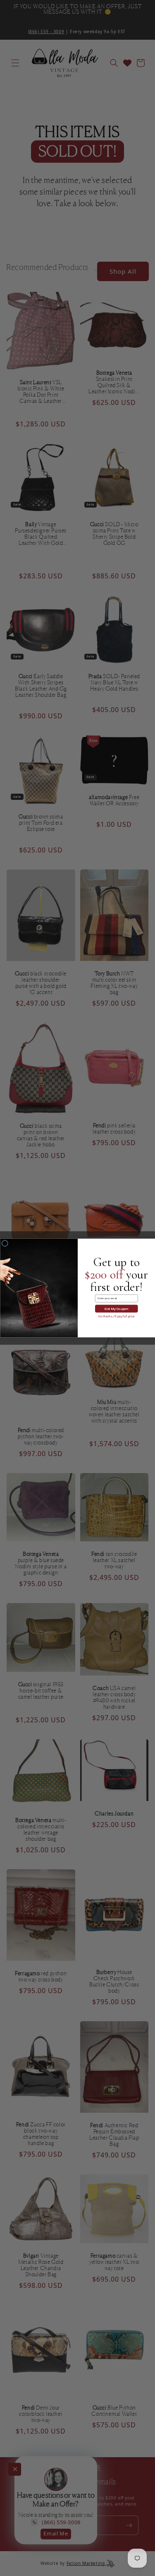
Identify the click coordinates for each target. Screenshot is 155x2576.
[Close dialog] (5, 1243)
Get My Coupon (116, 1309)
